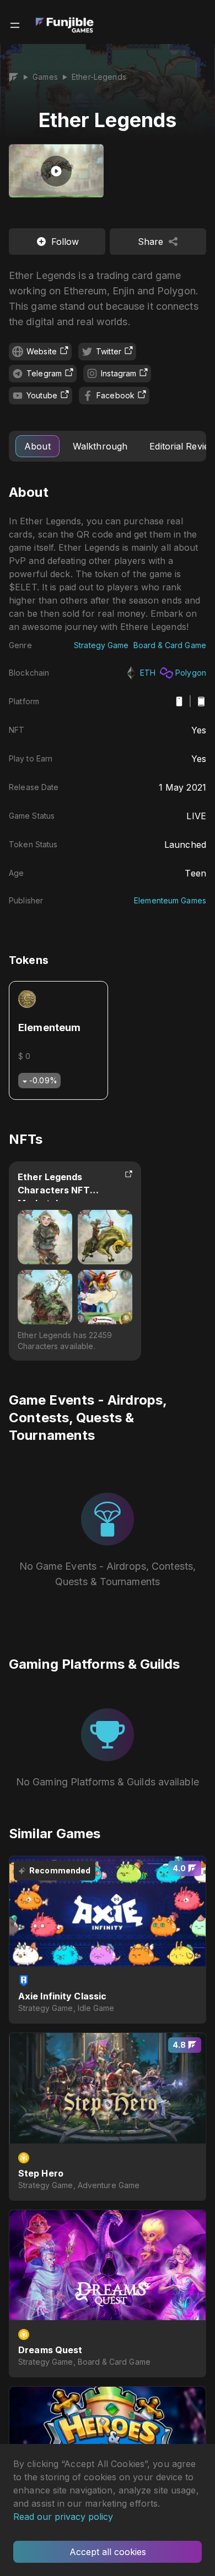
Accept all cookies (108, 2552)
